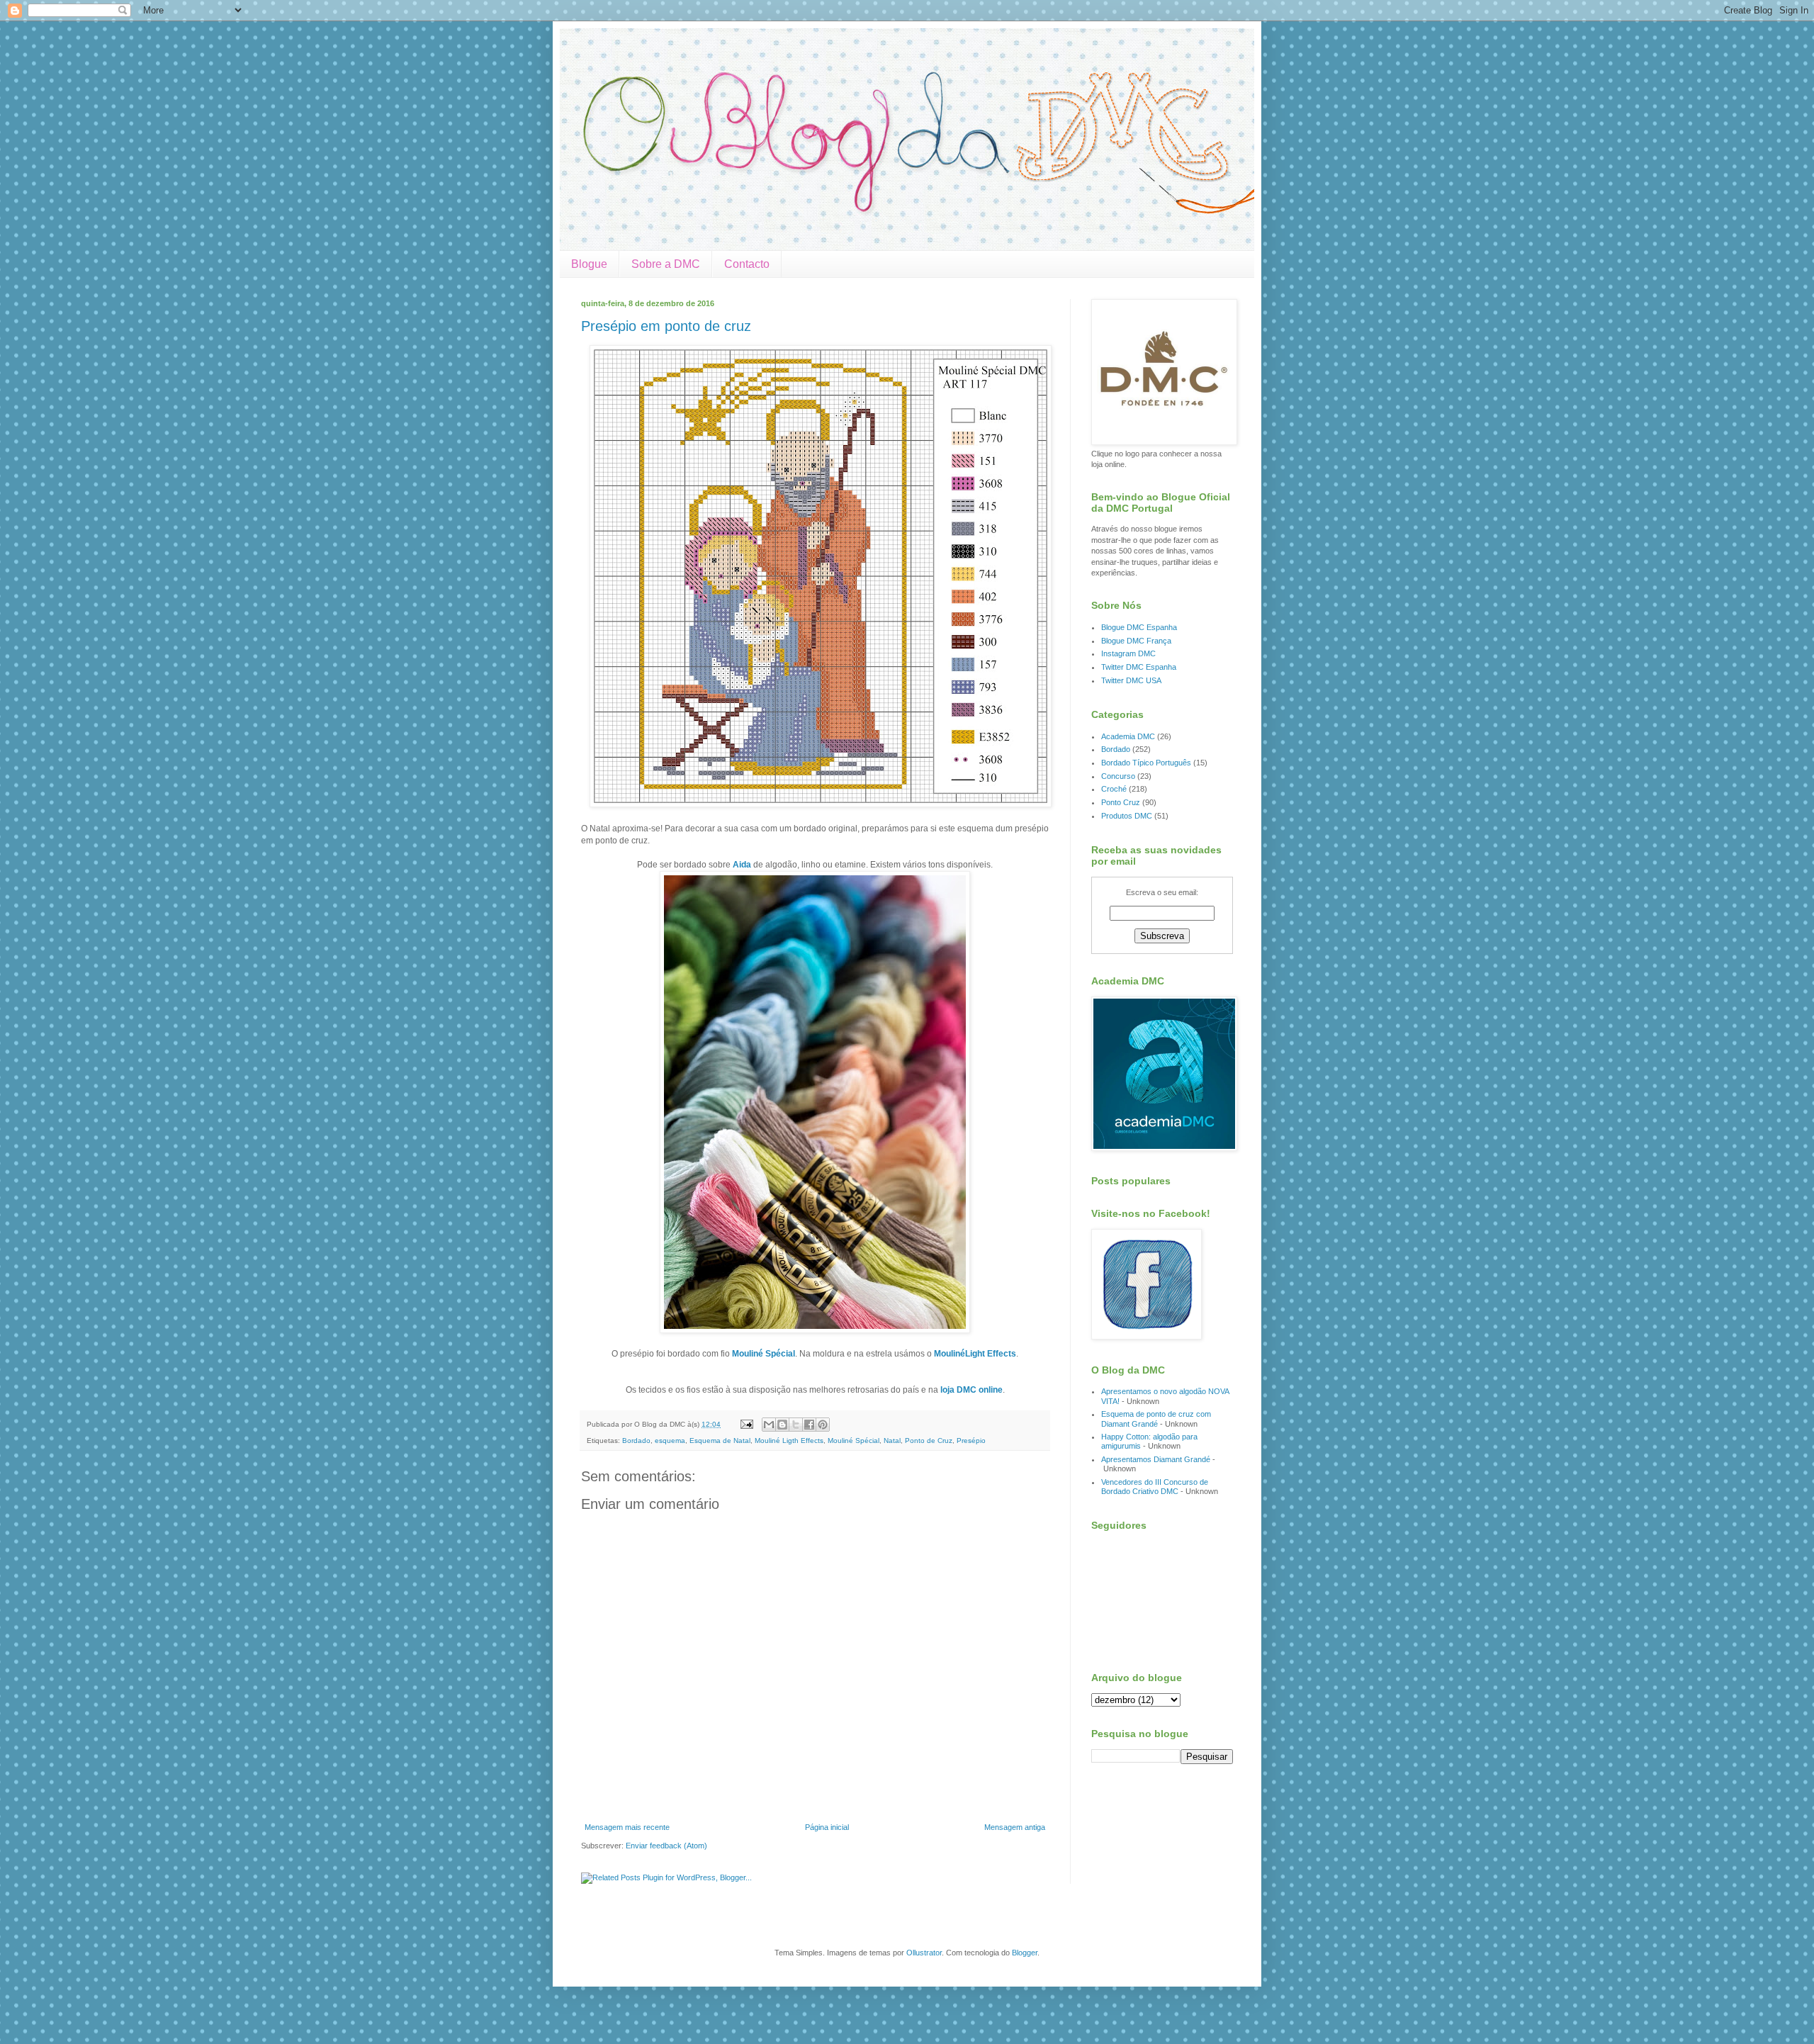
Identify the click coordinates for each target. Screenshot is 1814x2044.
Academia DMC (1128, 736)
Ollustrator (924, 1953)
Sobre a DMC (666, 264)
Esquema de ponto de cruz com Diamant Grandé (1156, 1419)
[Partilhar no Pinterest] (823, 1425)
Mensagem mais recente (627, 1827)
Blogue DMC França (1136, 641)
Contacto (747, 264)
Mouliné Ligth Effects (789, 1441)
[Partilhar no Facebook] (809, 1425)
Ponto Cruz (1121, 802)
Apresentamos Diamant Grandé (1156, 1459)
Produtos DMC (1127, 816)
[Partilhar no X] (796, 1425)
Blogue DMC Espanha (1139, 627)
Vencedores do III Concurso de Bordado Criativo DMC (1155, 1487)
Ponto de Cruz (929, 1441)
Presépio (971, 1441)
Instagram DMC (1128, 653)
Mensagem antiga (1015, 1827)
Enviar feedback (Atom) (666, 1846)
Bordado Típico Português (1146, 763)
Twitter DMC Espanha (1139, 667)
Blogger (1025, 1953)
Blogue (589, 264)
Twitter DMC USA (1131, 680)
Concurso (1118, 776)
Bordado (636, 1441)
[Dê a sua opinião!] (782, 1425)
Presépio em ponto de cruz (666, 326)
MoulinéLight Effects (975, 1354)
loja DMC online (971, 1390)
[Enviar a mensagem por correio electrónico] (746, 1424)
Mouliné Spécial (764, 1354)
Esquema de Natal (720, 1441)
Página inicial (827, 1827)
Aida (742, 865)
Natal (892, 1441)
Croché (1114, 789)
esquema (670, 1441)
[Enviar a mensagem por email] (769, 1425)
